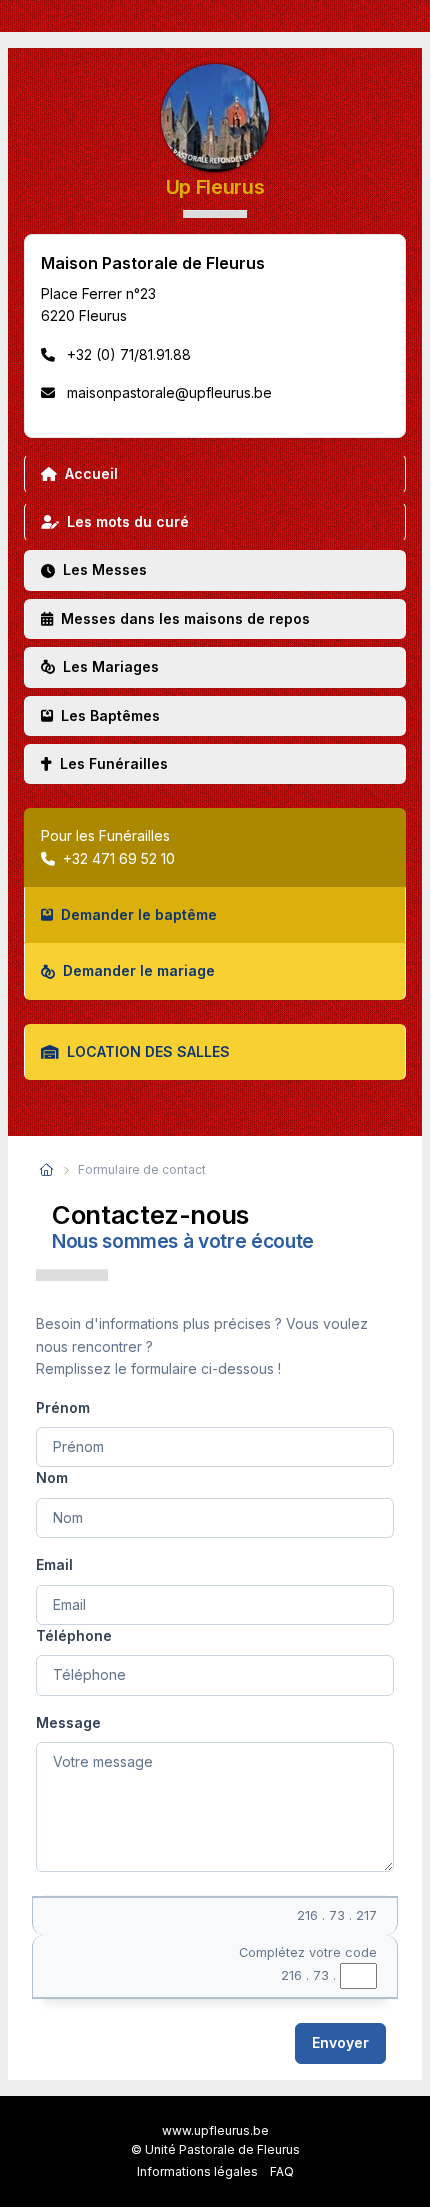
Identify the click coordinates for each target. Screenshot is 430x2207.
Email (54, 1564)
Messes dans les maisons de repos (185, 618)
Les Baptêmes (110, 715)
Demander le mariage (139, 970)
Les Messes (105, 569)
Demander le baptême (139, 914)
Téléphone (74, 1635)
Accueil (91, 473)
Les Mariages (111, 666)
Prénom (63, 1407)
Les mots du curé (128, 521)
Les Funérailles (114, 763)
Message (68, 1722)
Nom (52, 1477)
